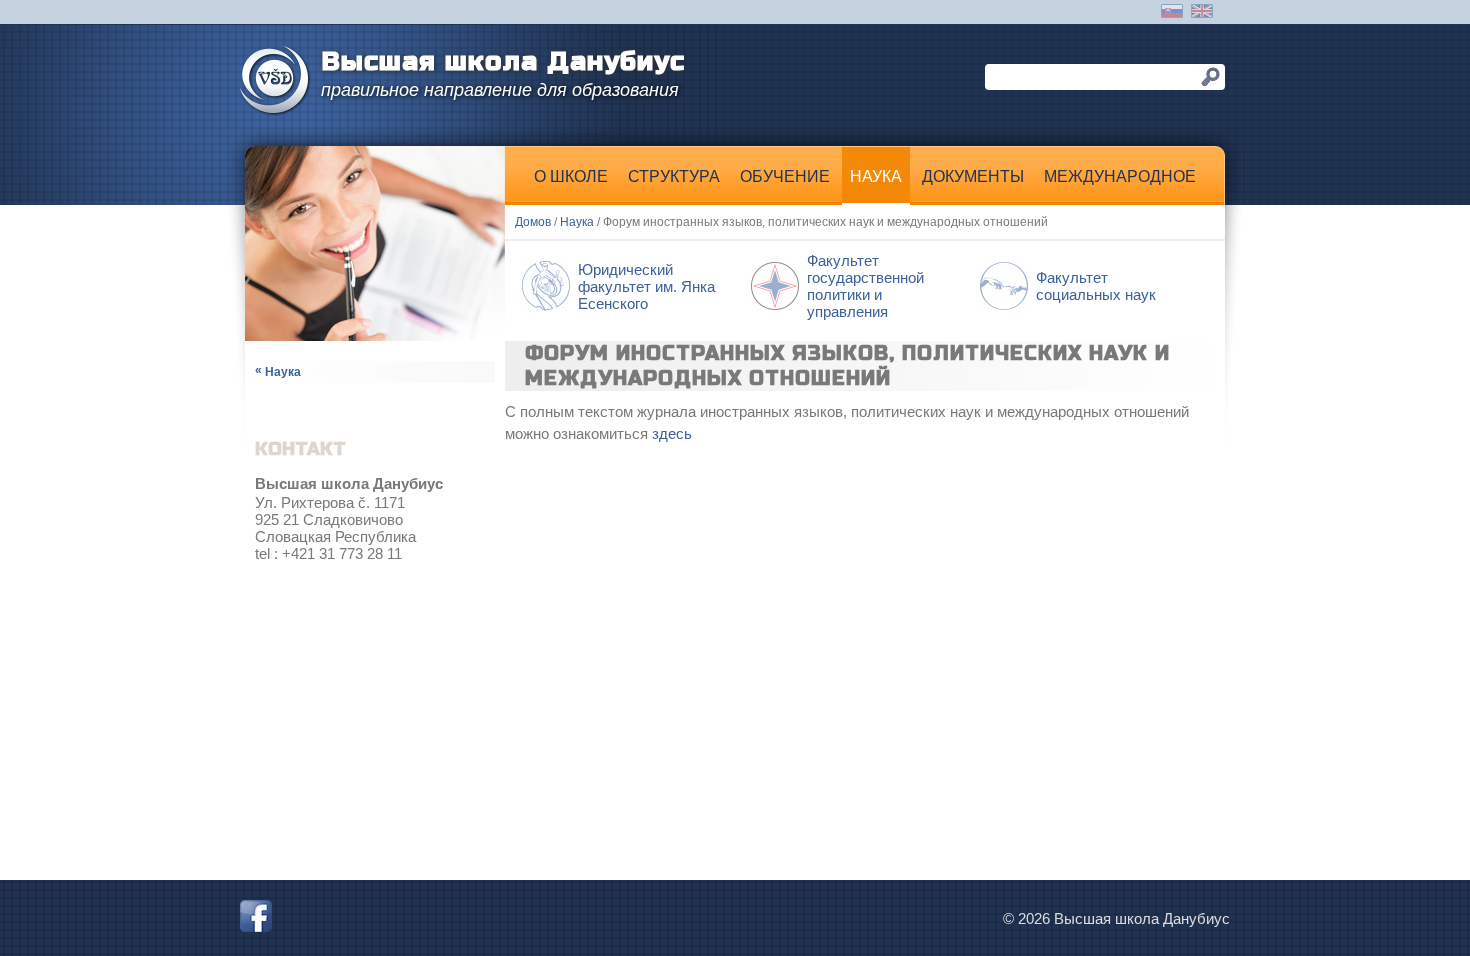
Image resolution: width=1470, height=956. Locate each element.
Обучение (785, 176)
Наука (876, 176)
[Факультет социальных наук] (1085, 325)
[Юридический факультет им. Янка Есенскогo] (627, 325)
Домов (533, 222)
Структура (674, 176)
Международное (1120, 176)
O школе (571, 176)
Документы (973, 176)
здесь (672, 433)
